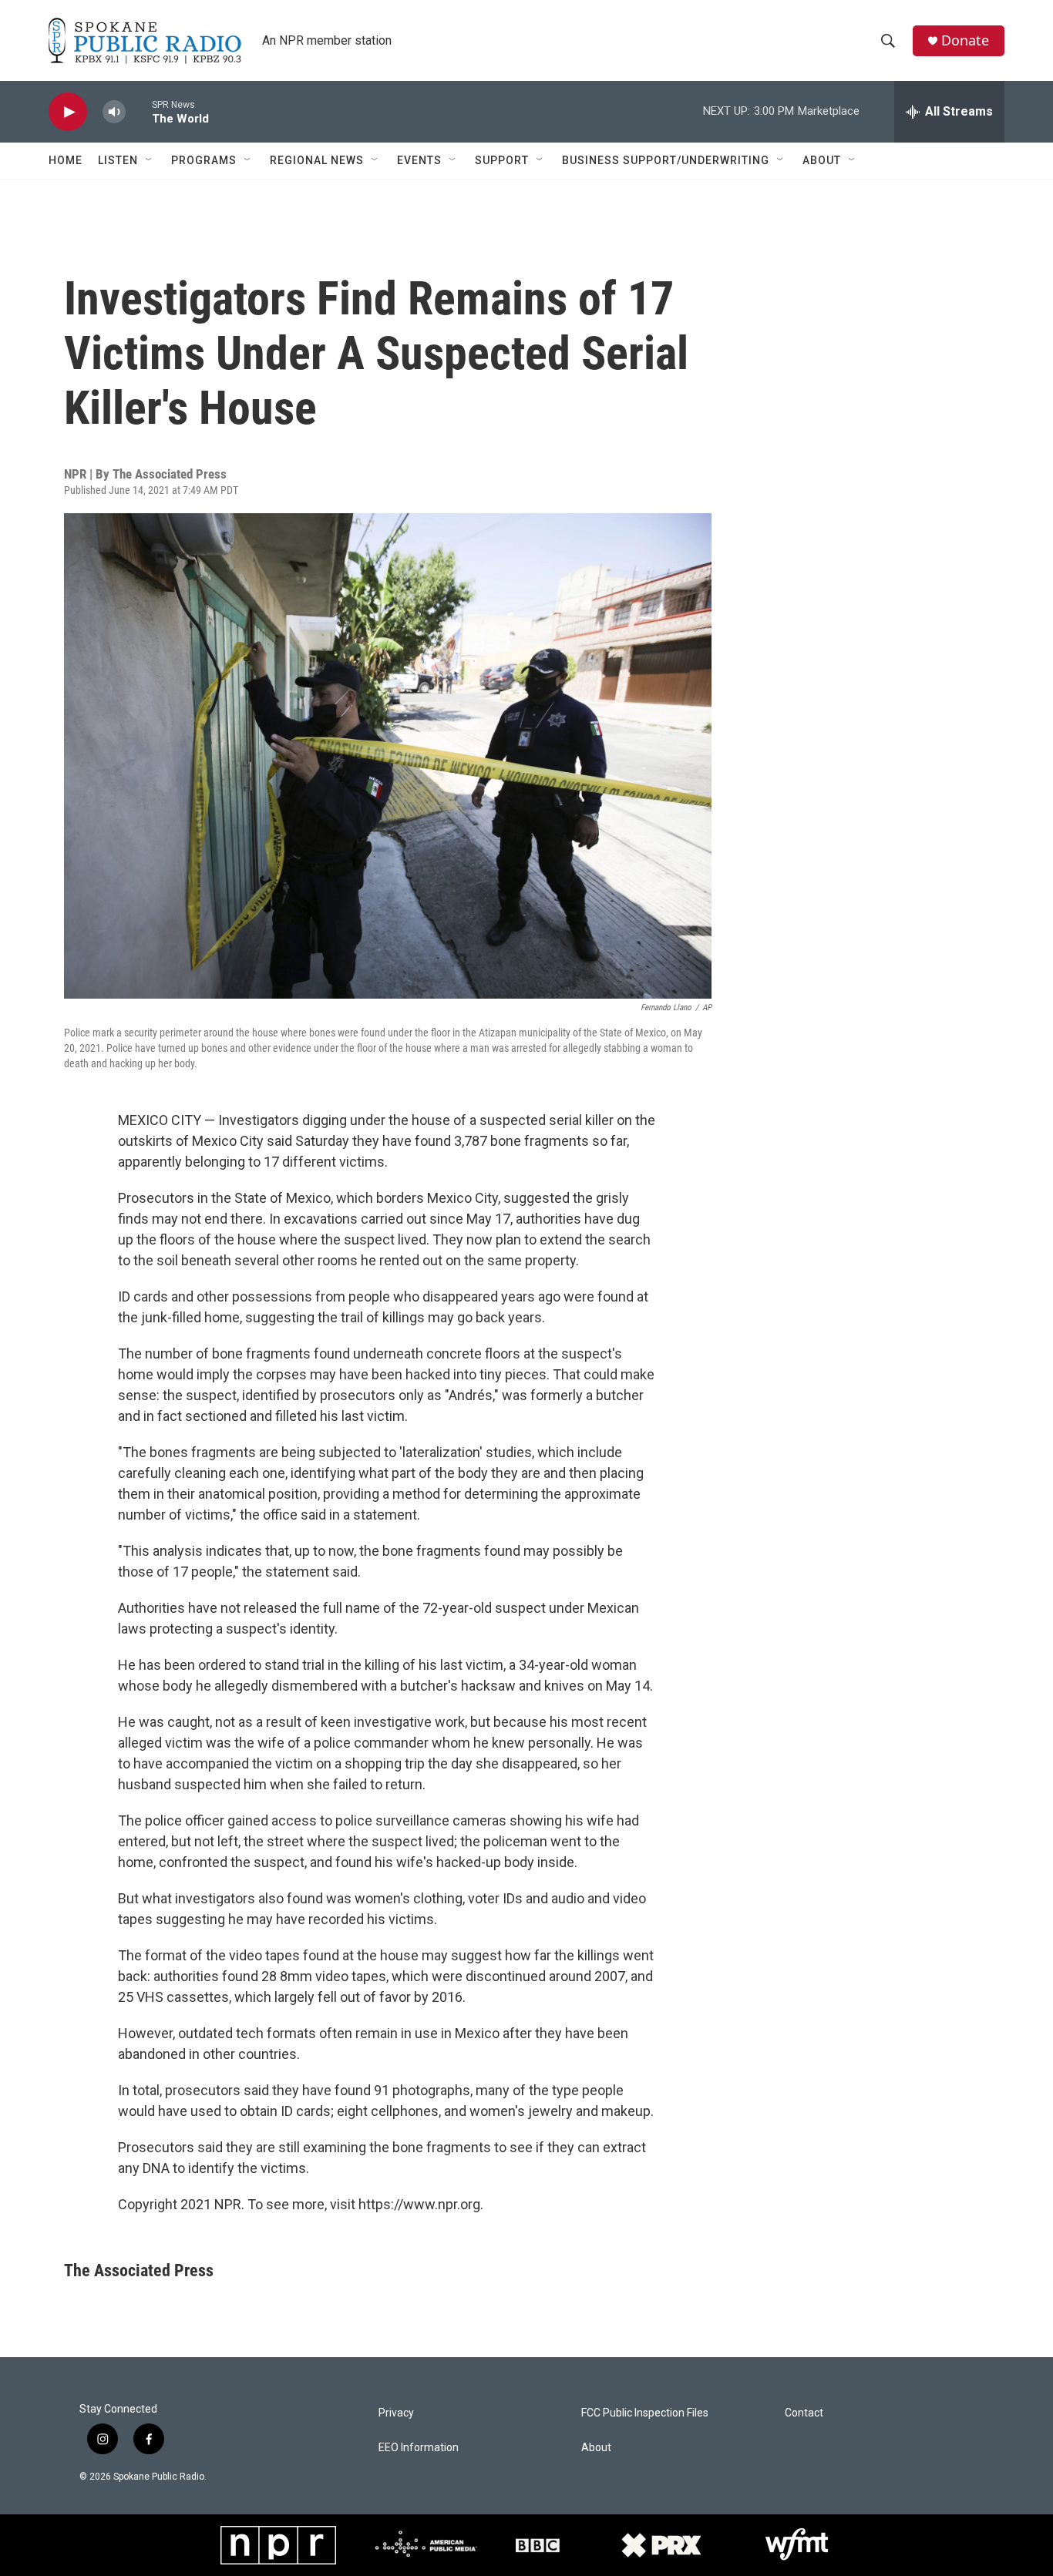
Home (66, 160)
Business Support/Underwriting (666, 160)
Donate (965, 40)
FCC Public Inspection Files (645, 2413)
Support (502, 160)
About (822, 160)
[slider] (139, 111)
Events (419, 160)
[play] (68, 112)
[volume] (114, 112)
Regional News (317, 160)
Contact (804, 2413)
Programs (204, 160)
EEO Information (419, 2448)
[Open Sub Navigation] (150, 160)
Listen (118, 160)
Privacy (396, 2413)
